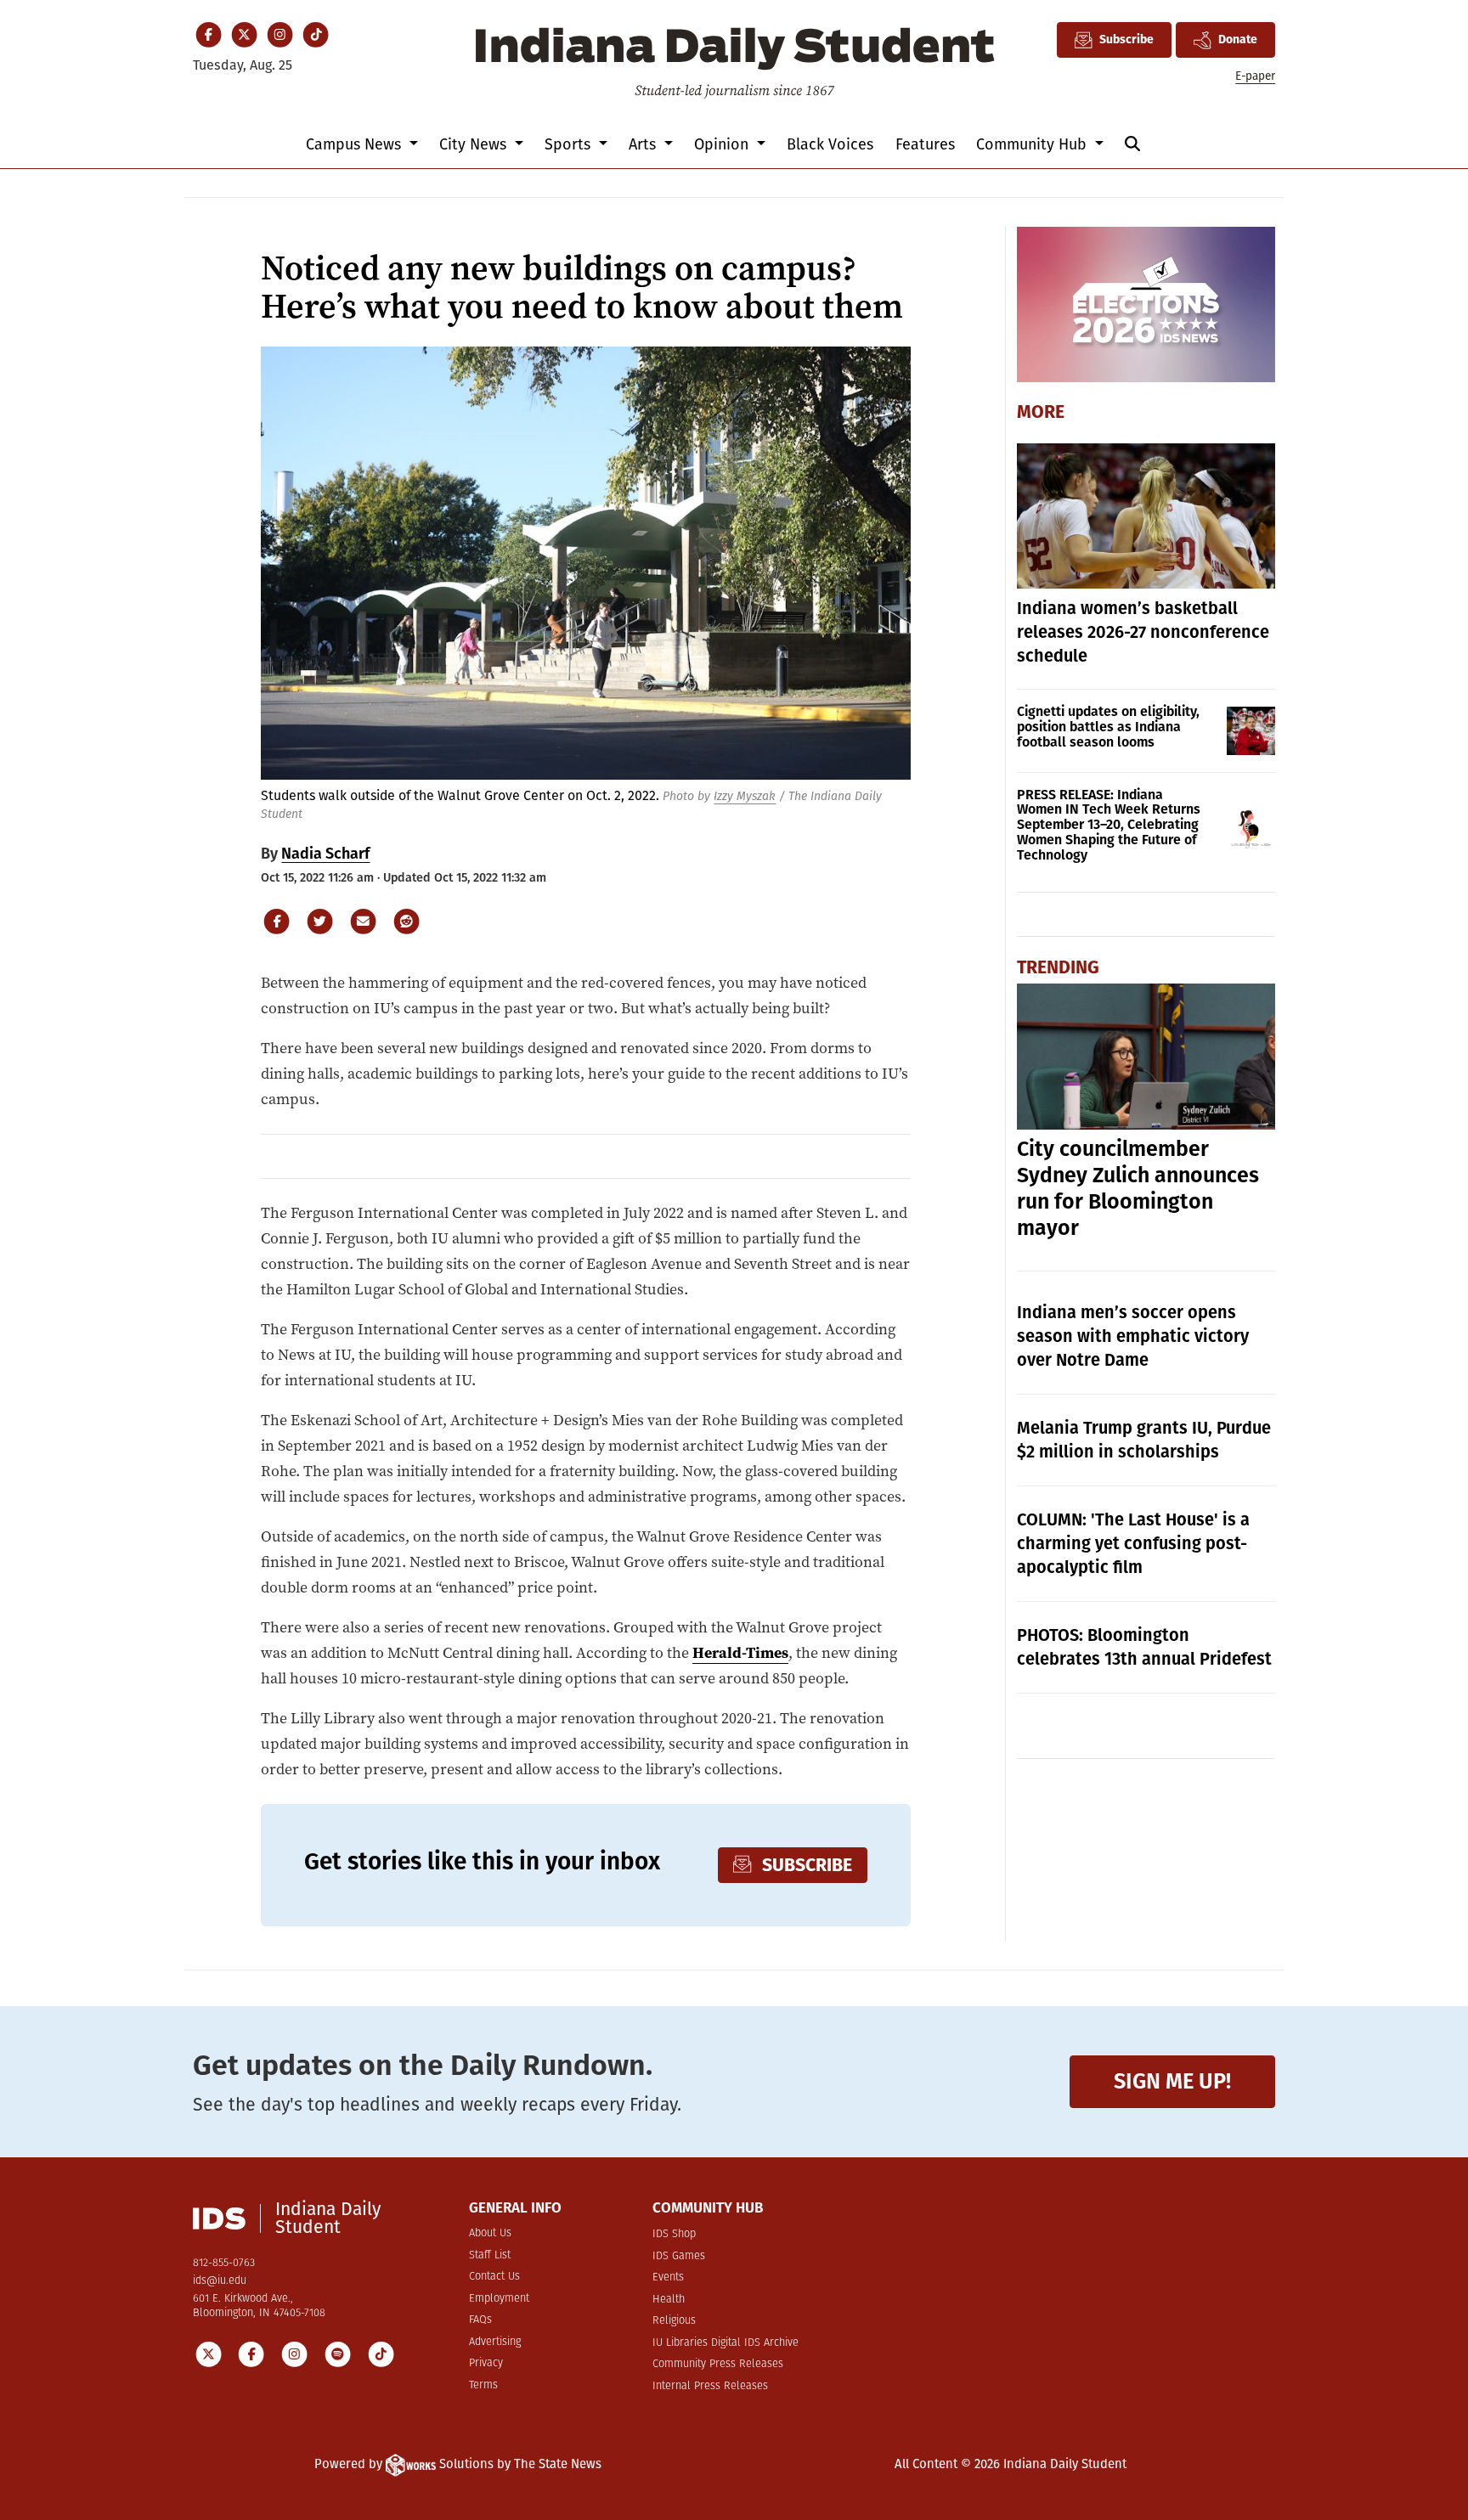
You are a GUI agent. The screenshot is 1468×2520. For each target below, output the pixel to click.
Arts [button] (644, 144)
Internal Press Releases (710, 2386)
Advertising (495, 2342)
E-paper (1255, 76)
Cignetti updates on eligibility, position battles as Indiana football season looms (1108, 727)
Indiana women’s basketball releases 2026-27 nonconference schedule (1143, 632)
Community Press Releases (718, 2364)
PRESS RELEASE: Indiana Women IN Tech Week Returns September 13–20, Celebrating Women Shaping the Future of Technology (1109, 825)
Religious (674, 2321)
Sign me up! (1172, 2081)
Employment (499, 2299)
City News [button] (475, 144)
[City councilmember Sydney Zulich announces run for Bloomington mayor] (1146, 1056)
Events (668, 2278)
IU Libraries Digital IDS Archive (726, 2343)
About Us (490, 2233)
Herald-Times (740, 1653)
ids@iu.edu (220, 2281)
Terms (483, 2385)
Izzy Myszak (745, 796)
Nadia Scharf (325, 854)
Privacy (486, 2363)
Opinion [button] (723, 144)
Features (925, 144)
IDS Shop (674, 2234)
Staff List (490, 2255)
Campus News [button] (356, 144)
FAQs (480, 2320)
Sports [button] (570, 144)
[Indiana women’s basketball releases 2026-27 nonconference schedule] (1146, 516)
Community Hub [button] (1033, 144)
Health (669, 2300)
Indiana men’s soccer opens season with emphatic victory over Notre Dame (1133, 1336)
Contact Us (494, 2277)
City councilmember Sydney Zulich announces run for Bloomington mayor (1138, 1189)
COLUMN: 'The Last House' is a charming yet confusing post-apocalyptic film (1133, 1543)
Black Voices (830, 144)
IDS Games (679, 2256)
